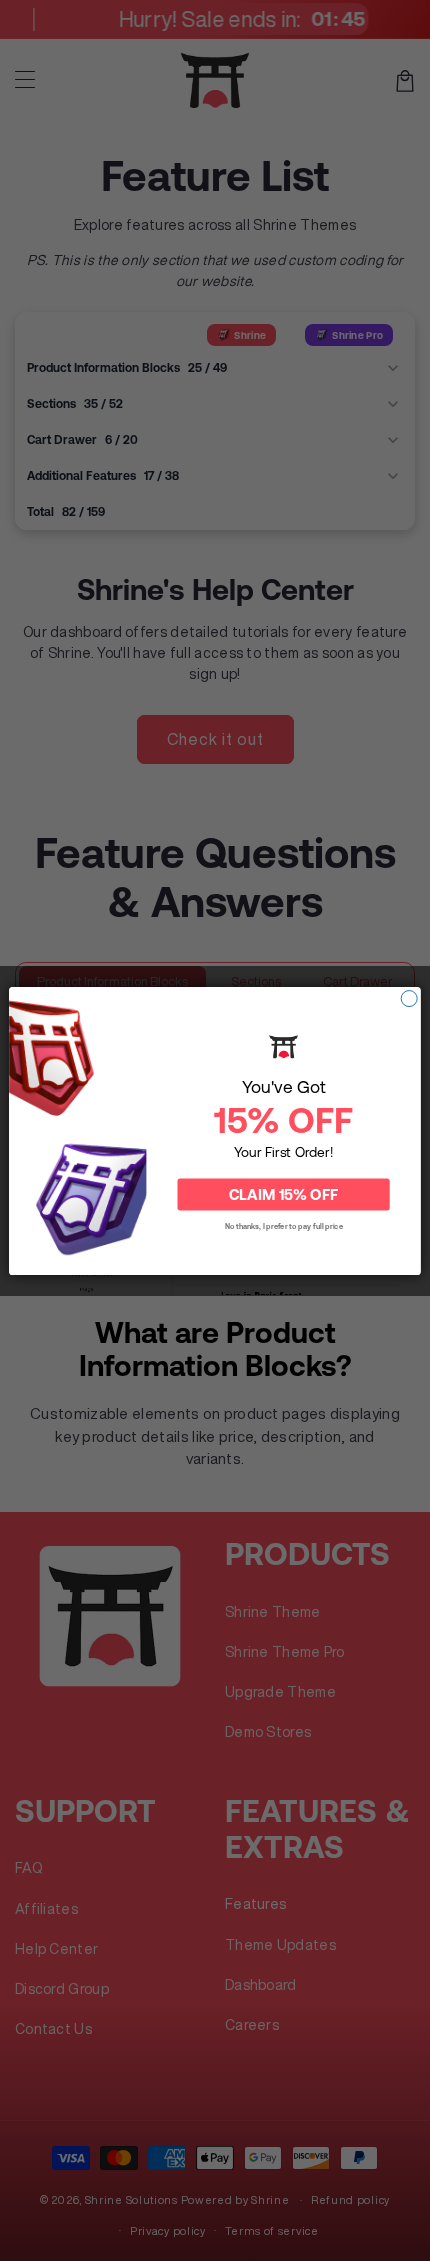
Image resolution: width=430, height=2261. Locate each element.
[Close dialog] (409, 998)
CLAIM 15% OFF (283, 1193)
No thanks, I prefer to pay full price (284, 1225)
